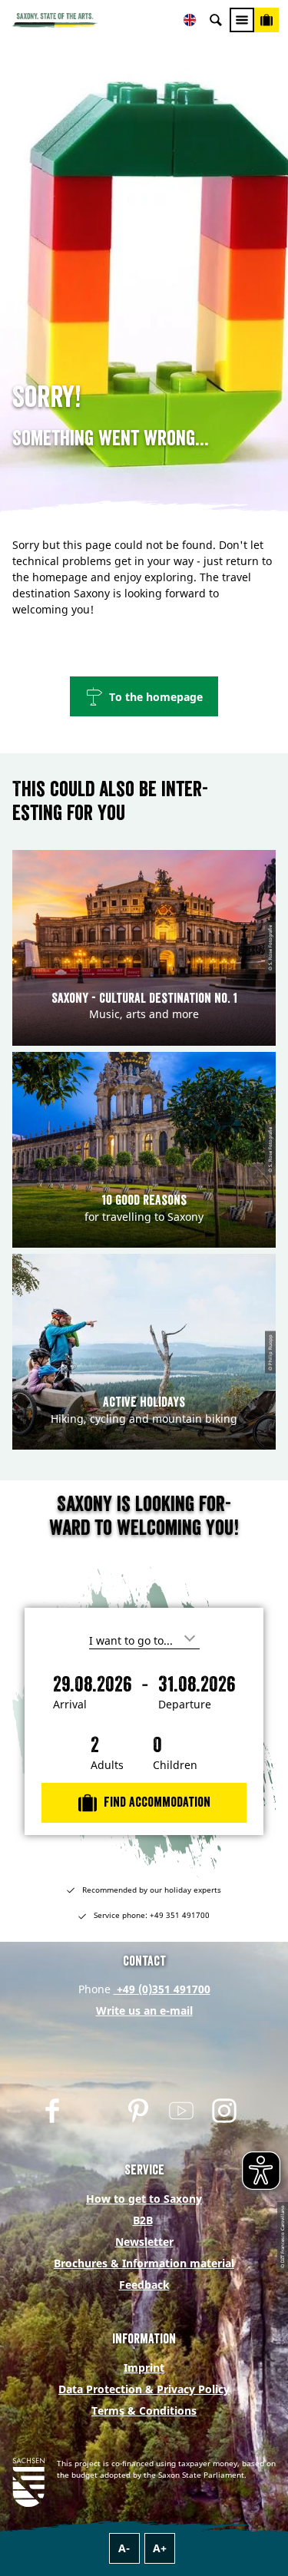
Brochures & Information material (144, 2263)
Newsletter (144, 2242)
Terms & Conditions (144, 2411)
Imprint (144, 2368)
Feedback (144, 2285)
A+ (160, 2548)
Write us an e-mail (144, 2011)
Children (175, 1765)
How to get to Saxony (144, 2199)
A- (124, 2548)
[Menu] (242, 20)
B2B (143, 2220)
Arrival (70, 1705)
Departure (185, 1705)
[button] (144, 696)
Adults (107, 1765)
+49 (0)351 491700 (162, 1989)
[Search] (216, 20)
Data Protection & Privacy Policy (144, 2389)
